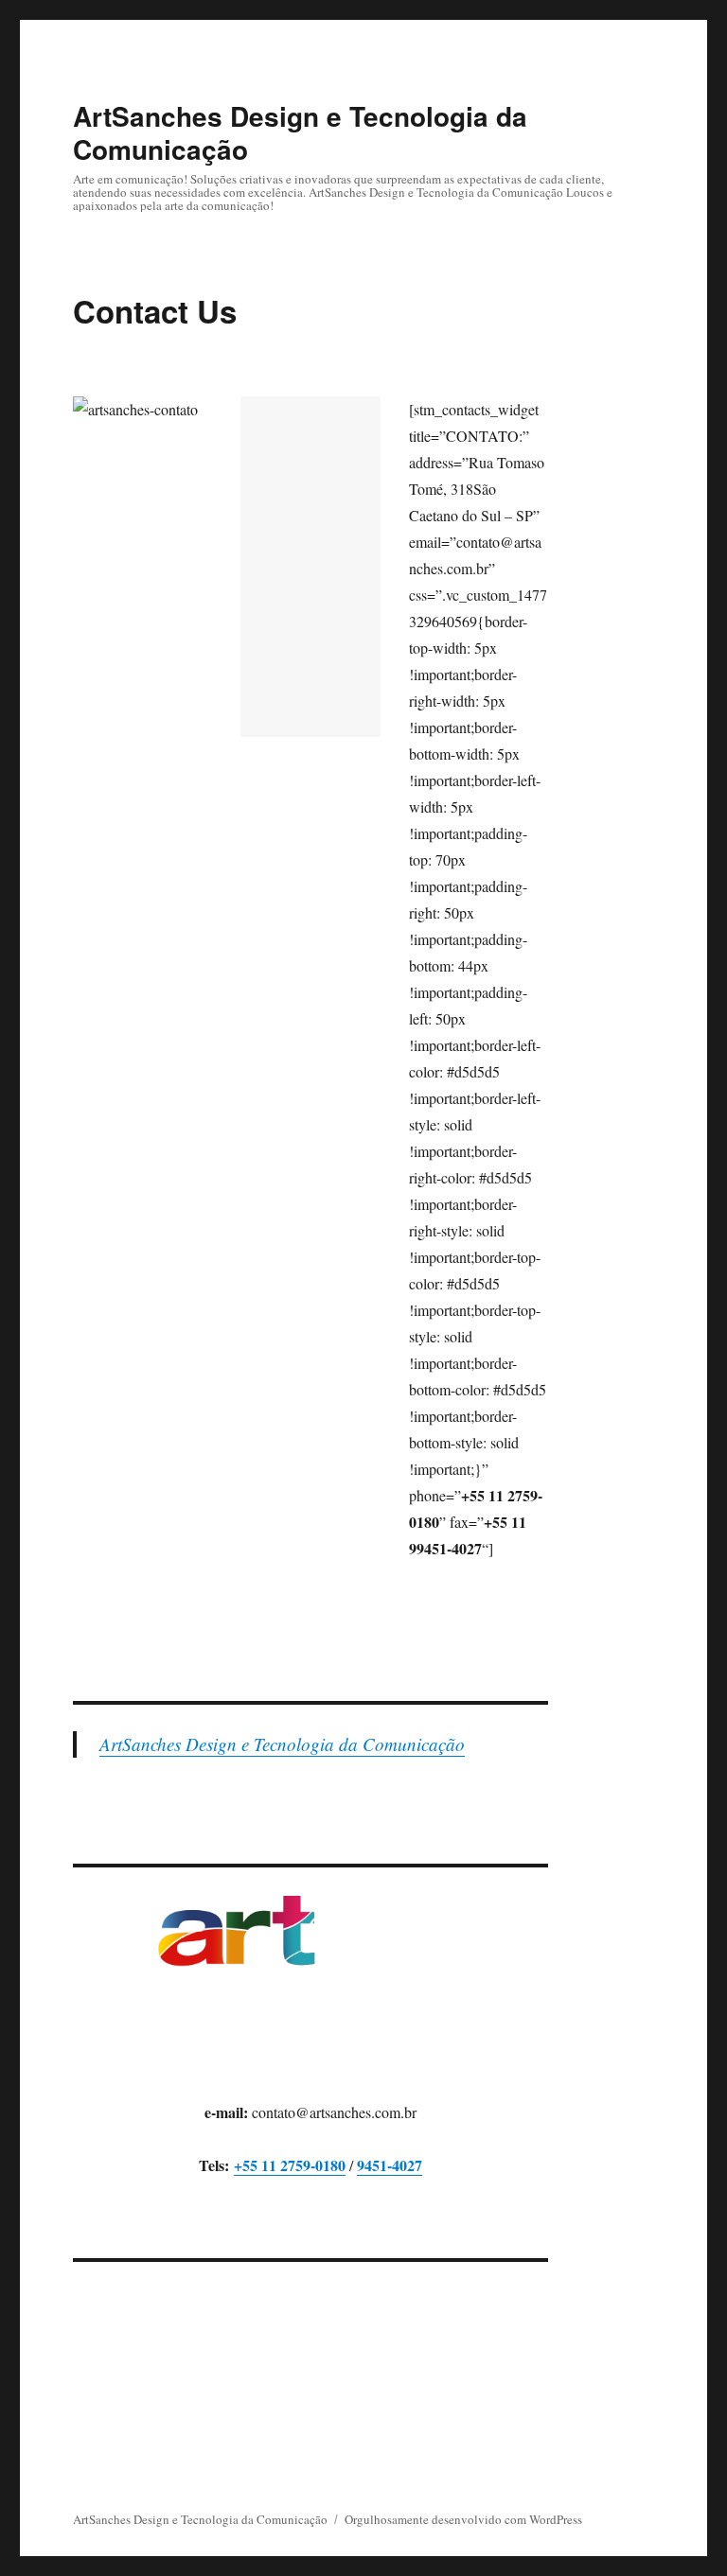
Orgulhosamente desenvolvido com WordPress (463, 2519)
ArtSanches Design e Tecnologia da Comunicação (300, 132)
